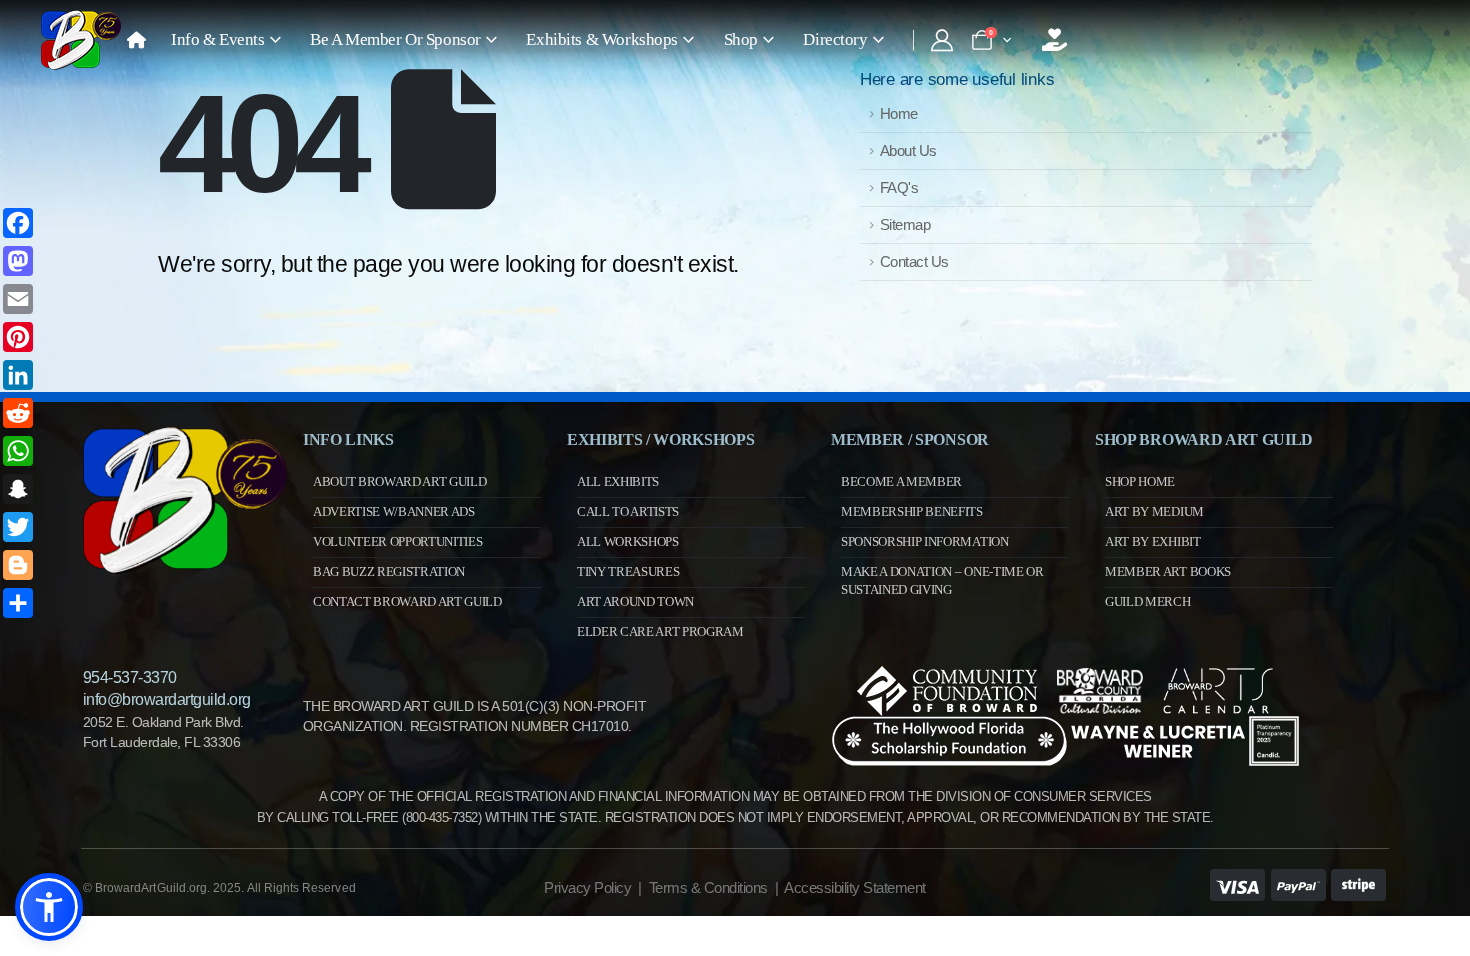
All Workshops (628, 541)
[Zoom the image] (185, 435)
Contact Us (914, 261)
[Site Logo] (81, 40)
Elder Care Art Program (660, 631)
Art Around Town (635, 601)
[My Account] (941, 40)
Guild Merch (1147, 601)
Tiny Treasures (628, 571)
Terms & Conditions (708, 887)
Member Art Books (1168, 571)
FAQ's (899, 187)
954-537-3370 (130, 677)
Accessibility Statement (855, 887)
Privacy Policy (587, 887)
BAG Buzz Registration (389, 571)
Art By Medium (1154, 511)
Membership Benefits (912, 511)
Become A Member (901, 481)
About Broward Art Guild (400, 481)
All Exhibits (618, 481)
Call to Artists (628, 511)
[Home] (136, 40)
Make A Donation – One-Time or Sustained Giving (942, 580)
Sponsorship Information (925, 541)
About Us (908, 150)
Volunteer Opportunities (398, 541)
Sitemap (905, 224)
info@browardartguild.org (167, 699)
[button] (49, 907)
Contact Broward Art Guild (407, 601)
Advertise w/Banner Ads (394, 511)
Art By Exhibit (1152, 541)
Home (899, 113)
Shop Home (1140, 481)
